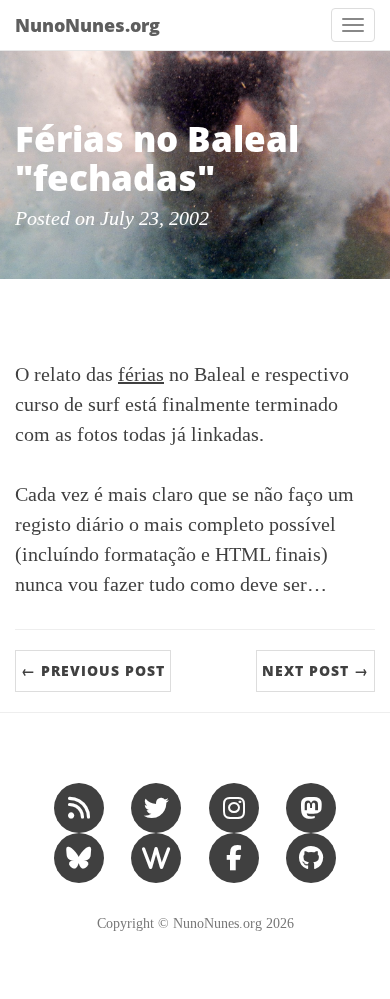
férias (141, 374)
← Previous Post (93, 670)
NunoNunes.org (87, 25)
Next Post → (315, 670)
